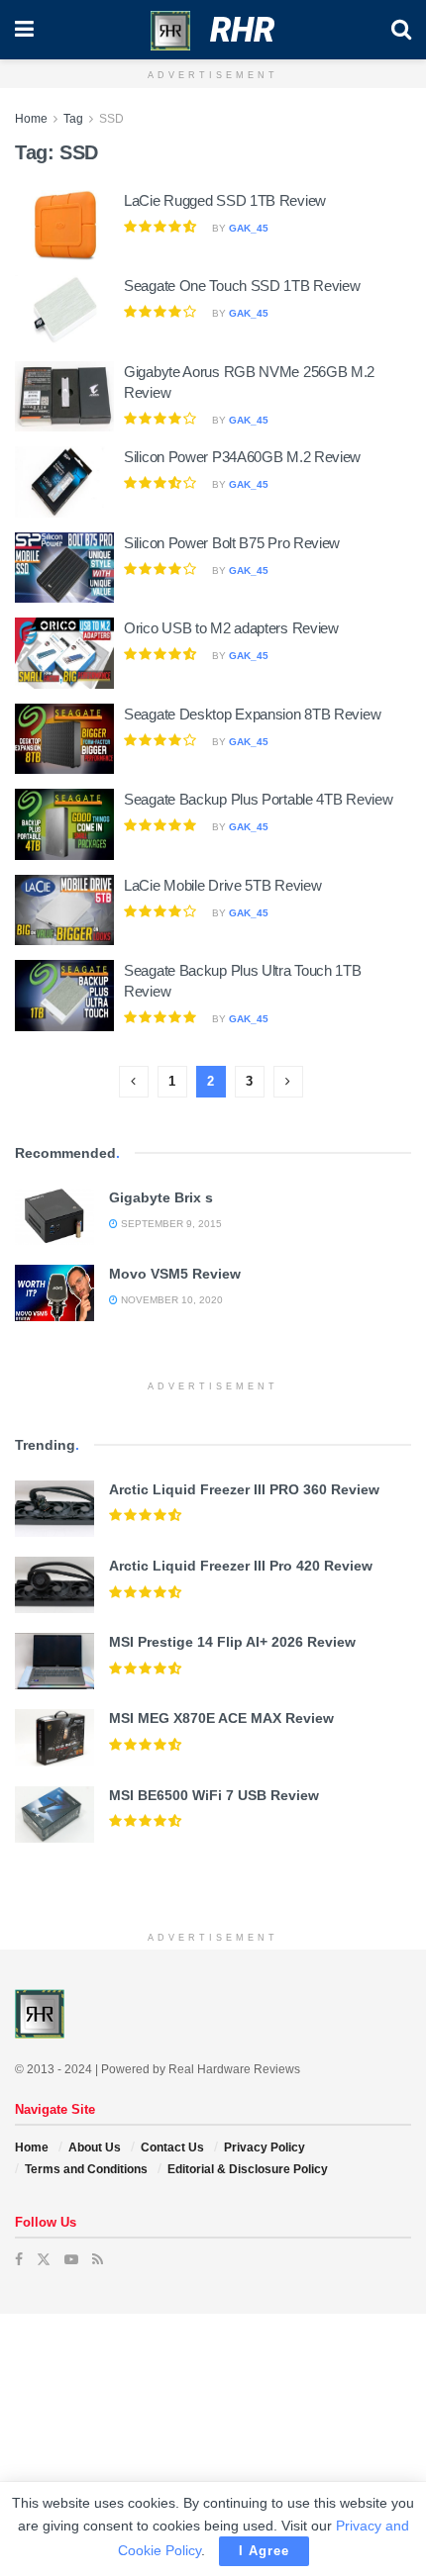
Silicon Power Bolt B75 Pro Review (232, 543)
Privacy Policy (265, 2147)
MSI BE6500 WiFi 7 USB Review (214, 1795)
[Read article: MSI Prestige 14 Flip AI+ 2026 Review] (54, 1661)
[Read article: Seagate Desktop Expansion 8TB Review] (64, 739)
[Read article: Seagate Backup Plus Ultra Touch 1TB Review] (64, 996)
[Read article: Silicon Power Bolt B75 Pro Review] (64, 568)
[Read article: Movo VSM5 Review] (54, 1293)
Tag (73, 119)
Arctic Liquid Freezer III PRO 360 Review (244, 1489)
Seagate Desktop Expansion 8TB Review (252, 714)
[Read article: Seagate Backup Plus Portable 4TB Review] (64, 824)
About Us (95, 2147)
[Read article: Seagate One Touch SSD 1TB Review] (64, 311)
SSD (111, 119)
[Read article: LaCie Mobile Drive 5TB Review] (64, 910)
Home (31, 119)
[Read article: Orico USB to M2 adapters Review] (64, 653)
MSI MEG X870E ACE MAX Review (221, 1718)
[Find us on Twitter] (44, 2259)
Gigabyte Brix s (161, 1197)
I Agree (264, 2551)
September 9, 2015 (170, 1224)
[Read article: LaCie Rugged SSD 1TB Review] (64, 226)
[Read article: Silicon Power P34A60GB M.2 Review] (64, 482)
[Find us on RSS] (98, 2259)
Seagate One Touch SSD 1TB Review (242, 286)
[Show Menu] (24, 30)
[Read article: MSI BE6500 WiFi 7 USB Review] (54, 1814)
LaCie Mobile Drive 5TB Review (222, 885)
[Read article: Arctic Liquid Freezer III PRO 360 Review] (54, 1509)
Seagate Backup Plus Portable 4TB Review (258, 799)
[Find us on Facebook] (19, 2259)
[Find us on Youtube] (71, 2259)
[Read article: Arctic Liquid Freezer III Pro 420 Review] (54, 1585)
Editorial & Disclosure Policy (248, 2169)
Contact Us (172, 2147)
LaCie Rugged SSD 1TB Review (225, 200)
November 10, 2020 (170, 1300)
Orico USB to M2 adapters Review (231, 628)
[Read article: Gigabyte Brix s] (54, 1217)
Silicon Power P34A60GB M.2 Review (242, 457)
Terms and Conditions (86, 2169)
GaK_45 (249, 228)
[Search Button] (401, 30)
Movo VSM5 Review (175, 1274)
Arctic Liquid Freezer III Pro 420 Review (241, 1566)
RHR (242, 30)
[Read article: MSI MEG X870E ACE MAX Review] (54, 1737)
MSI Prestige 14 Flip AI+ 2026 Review (232, 1642)
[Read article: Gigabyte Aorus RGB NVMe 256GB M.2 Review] (64, 397)
